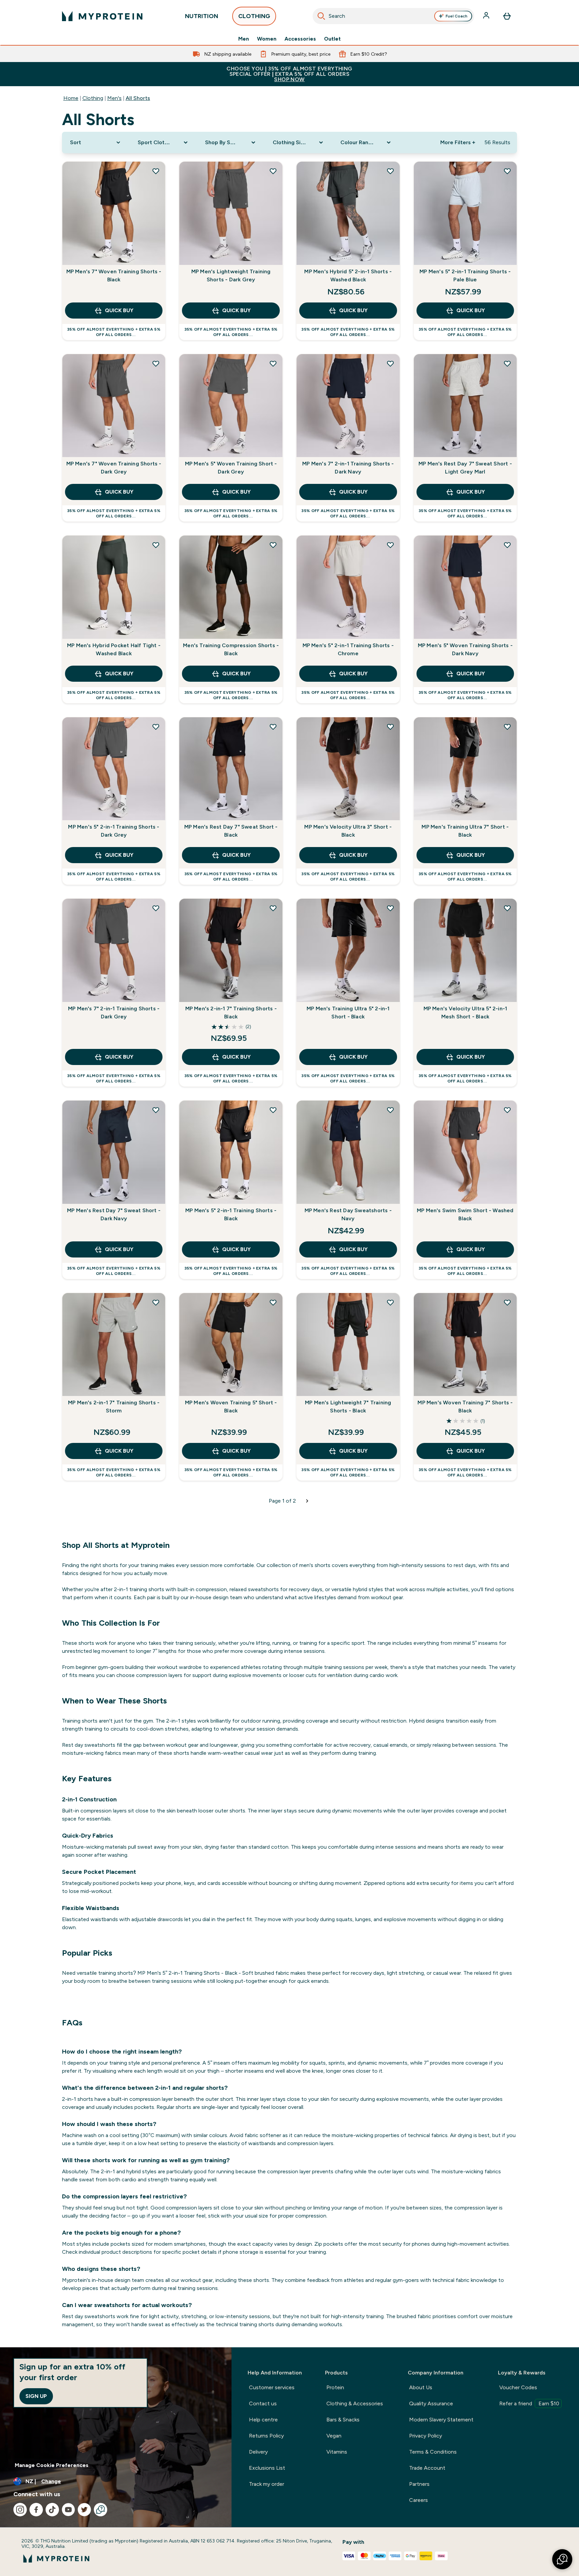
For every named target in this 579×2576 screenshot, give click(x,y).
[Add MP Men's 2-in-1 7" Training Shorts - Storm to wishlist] (156, 1302)
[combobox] (393, 16)
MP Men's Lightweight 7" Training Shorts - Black (348, 1407)
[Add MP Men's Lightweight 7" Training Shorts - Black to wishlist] (390, 1302)
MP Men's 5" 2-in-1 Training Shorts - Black (231, 1214)
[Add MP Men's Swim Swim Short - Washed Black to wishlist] (507, 1110)
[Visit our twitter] (84, 2510)
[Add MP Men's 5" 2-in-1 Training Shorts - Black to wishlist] (273, 1110)
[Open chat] (101, 2510)
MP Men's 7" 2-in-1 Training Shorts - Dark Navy (348, 468)
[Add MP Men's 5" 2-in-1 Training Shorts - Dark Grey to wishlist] (156, 727)
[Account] (487, 16)
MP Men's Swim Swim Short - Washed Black (465, 1214)
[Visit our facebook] (36, 2510)
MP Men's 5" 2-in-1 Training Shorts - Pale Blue (465, 275)
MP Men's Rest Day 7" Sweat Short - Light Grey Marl (465, 468)
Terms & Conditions (433, 2452)
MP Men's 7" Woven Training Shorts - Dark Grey (114, 468)
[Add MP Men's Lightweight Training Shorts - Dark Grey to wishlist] (273, 171)
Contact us (263, 2403)
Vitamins (337, 2452)
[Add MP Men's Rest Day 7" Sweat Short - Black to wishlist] (273, 727)
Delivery (258, 2452)
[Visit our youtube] (68, 2510)
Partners (419, 2484)
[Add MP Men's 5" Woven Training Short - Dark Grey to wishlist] (273, 363)
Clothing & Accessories (355, 2403)
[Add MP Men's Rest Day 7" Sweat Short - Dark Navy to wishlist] (156, 1110)
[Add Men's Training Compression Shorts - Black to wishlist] (273, 545)
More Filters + (458, 142)
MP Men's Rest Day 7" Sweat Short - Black (231, 831)
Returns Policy (266, 2436)
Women (267, 39)
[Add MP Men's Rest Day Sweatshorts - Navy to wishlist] (390, 1110)
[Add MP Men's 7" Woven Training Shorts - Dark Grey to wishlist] (156, 363)
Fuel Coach (457, 16)
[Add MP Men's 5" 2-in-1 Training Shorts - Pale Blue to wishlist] (507, 171)
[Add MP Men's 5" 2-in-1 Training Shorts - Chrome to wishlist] (390, 545)
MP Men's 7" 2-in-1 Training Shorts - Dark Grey (114, 1013)
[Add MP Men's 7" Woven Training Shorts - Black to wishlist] (156, 171)
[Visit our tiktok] (52, 2510)
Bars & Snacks (343, 2420)
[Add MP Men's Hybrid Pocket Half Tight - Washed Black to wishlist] (156, 545)
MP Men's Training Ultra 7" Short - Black (465, 831)
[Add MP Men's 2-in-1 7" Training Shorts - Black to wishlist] (273, 908)
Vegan (334, 2436)
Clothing (93, 98)
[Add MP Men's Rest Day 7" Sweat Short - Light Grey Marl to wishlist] (507, 363)
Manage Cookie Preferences (52, 2465)
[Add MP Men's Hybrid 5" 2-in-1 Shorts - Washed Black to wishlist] (390, 171)
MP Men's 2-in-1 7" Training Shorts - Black (231, 1013)
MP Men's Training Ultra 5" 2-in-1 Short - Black (348, 1013)
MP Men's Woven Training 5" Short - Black (231, 1407)
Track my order (267, 2484)
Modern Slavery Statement (441, 2420)
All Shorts (138, 98)
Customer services (272, 2387)
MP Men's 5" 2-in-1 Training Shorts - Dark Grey (114, 831)
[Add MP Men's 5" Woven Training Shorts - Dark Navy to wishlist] (507, 545)
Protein (335, 2387)
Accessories (300, 39)
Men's (114, 98)
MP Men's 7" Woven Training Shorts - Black (114, 275)
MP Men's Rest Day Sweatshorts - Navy (348, 1214)
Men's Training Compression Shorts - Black (231, 649)
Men (244, 39)
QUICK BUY (119, 310)
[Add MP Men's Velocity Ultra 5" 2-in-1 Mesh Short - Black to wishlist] (507, 908)
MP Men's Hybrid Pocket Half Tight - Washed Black (114, 649)
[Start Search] (321, 16)
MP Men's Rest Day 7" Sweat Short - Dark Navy (114, 1214)
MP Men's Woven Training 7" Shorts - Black (465, 1407)
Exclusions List (267, 2468)
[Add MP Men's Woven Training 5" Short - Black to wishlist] (273, 1302)
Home (71, 98)
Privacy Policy (426, 2436)
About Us (421, 2387)
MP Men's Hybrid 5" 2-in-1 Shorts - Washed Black (348, 275)
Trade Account (427, 2468)
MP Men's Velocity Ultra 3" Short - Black (348, 831)
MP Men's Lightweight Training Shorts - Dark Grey (231, 275)
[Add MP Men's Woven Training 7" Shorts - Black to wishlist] (507, 1302)
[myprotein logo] (102, 16)
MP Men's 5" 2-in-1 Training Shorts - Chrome (348, 649)
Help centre (263, 2420)
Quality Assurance (431, 2403)
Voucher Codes (518, 2387)
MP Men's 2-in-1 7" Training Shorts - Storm (114, 1407)
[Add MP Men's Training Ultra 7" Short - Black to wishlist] (507, 727)
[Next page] (307, 1501)
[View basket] (507, 16)
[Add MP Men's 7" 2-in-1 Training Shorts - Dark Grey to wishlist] (156, 908)
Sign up (36, 2396)
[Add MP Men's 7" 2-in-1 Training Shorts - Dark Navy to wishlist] (390, 363)
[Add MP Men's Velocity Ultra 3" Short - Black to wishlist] (390, 727)
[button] (562, 2559)
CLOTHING (254, 16)
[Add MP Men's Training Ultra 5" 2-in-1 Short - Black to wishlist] (390, 908)
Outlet (332, 39)
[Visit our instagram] (20, 2510)
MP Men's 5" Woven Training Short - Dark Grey (231, 468)
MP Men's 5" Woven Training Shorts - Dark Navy (465, 649)
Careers (419, 2500)
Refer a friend (529, 2403)
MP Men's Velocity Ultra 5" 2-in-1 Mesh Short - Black (465, 1013)
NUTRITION (202, 16)
